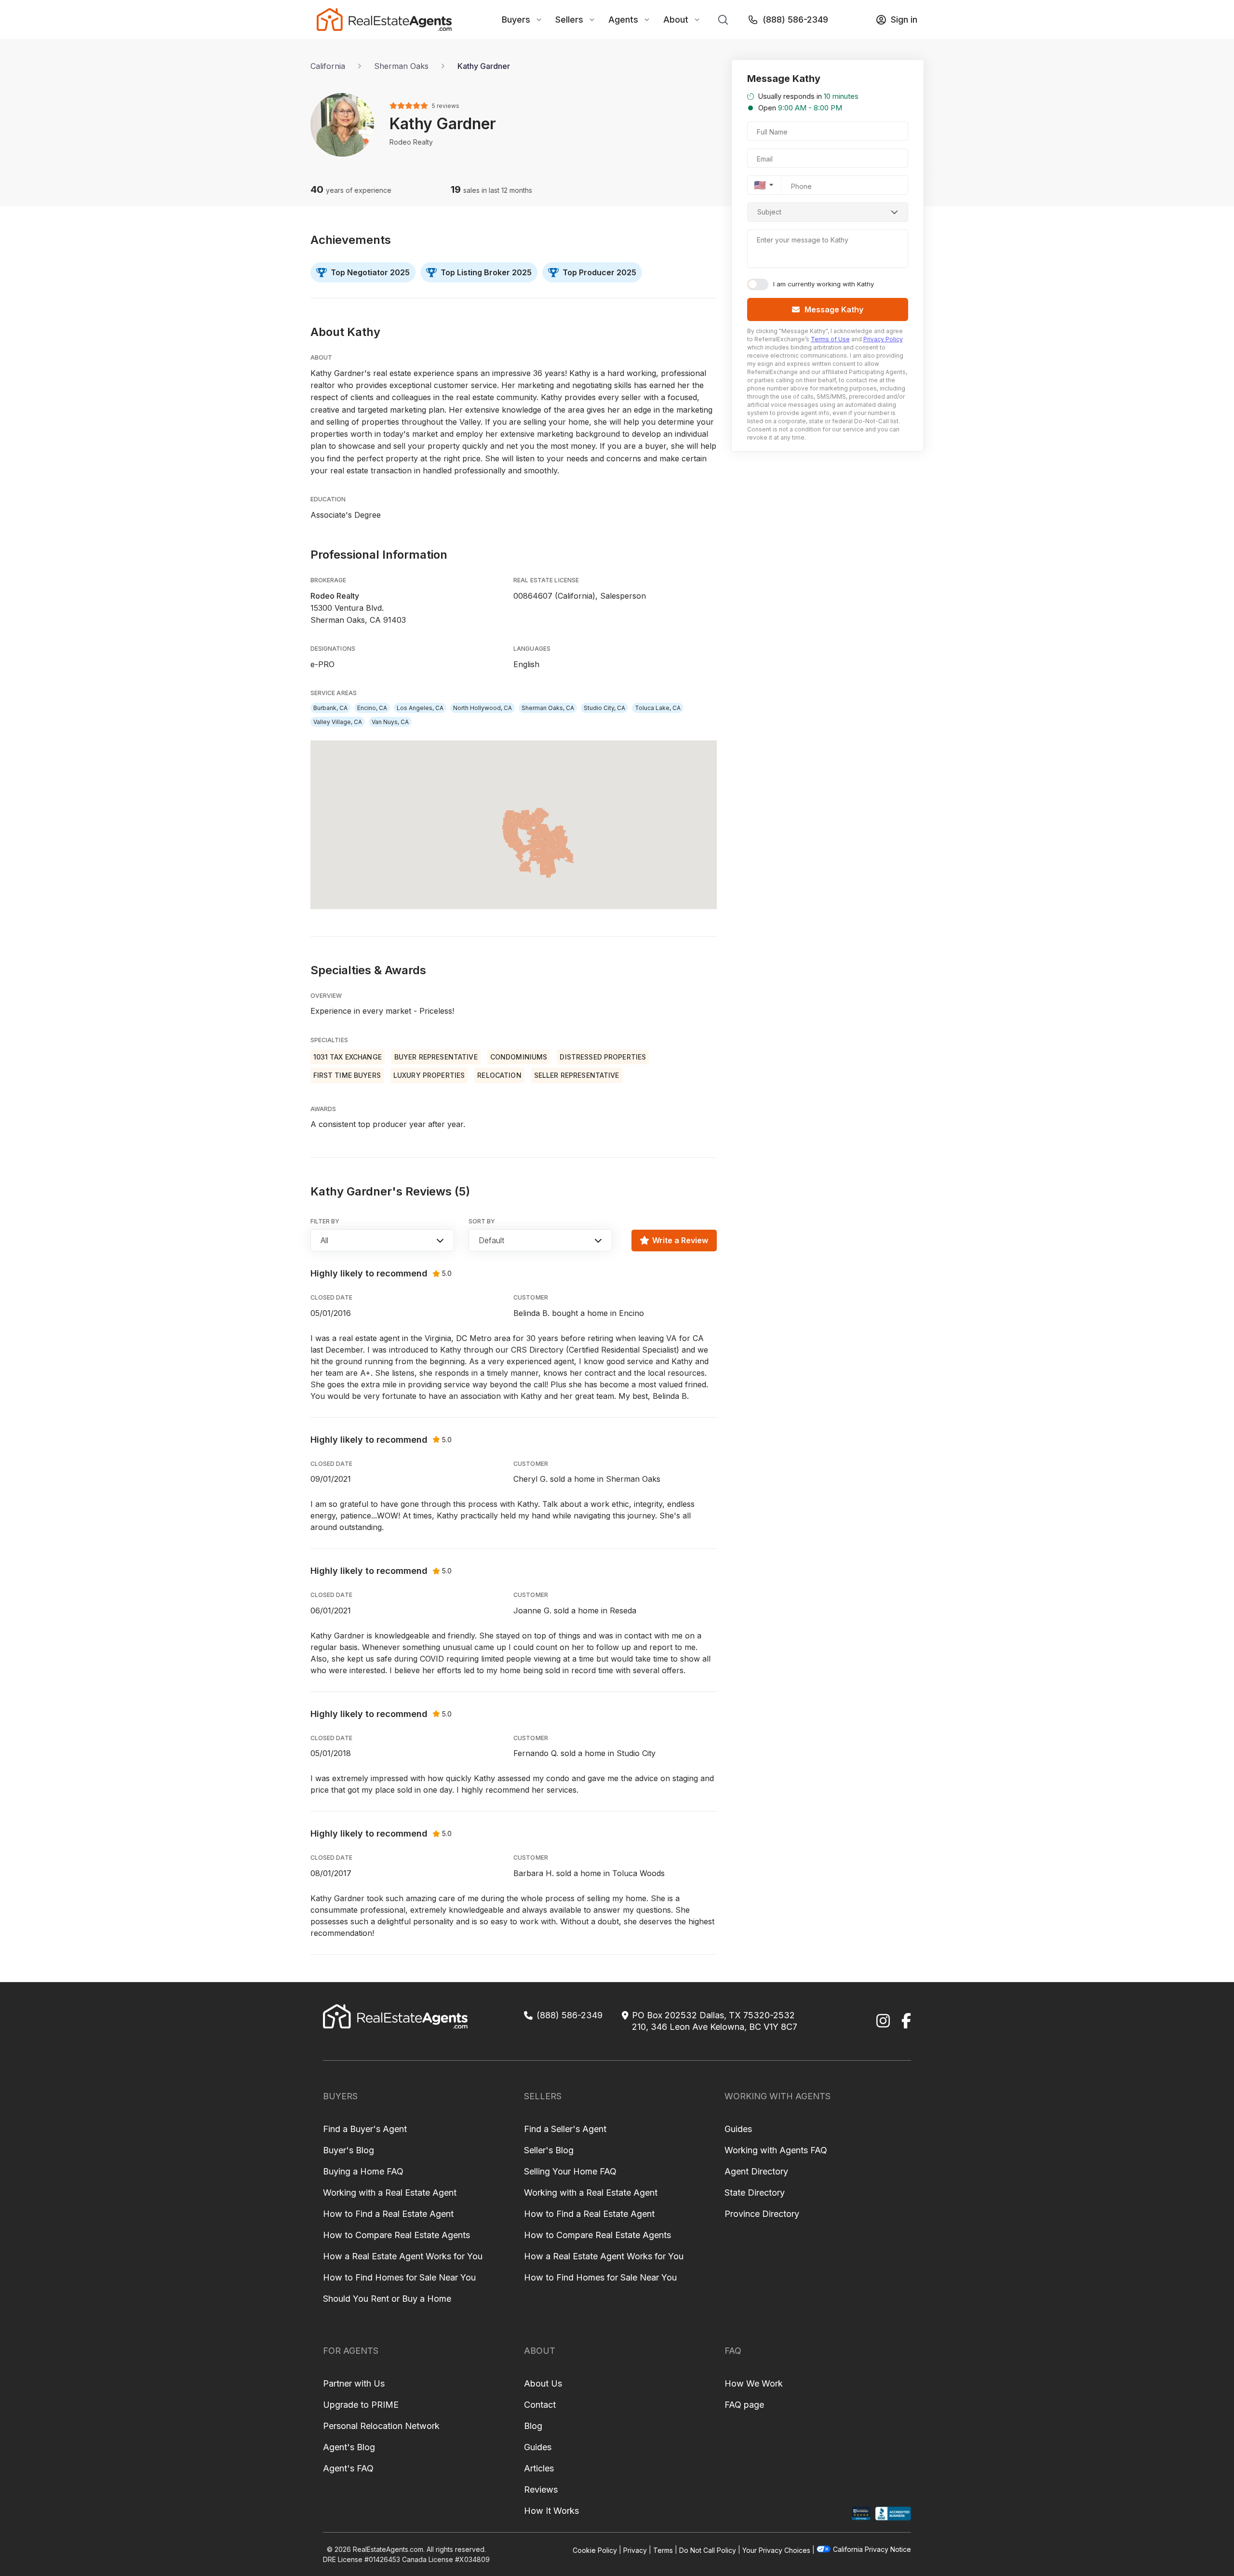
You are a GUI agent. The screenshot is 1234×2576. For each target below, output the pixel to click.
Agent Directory (756, 2171)
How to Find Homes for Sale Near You (399, 2277)
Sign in (904, 20)
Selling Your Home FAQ (570, 2171)
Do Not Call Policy (708, 2550)
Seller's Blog (549, 2150)
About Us (543, 2383)
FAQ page (744, 2405)
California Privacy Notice (872, 2549)
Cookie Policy (595, 2550)
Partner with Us (354, 2383)
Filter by (325, 1221)
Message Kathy (834, 309)
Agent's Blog (349, 2447)
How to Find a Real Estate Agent (388, 2214)
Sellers (569, 20)
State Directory (755, 2193)
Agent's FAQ (348, 2468)
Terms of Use (830, 339)
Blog (533, 2426)
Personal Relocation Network (381, 2426)
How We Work (754, 2383)
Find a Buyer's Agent (365, 2129)
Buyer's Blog (349, 2150)
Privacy (635, 2550)
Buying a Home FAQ (363, 2171)
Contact (540, 2405)
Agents (623, 20)
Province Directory (762, 2214)
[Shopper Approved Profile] (861, 2514)
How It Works (551, 2511)
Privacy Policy (883, 339)
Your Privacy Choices (776, 2550)
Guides (738, 2129)
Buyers (516, 20)
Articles (539, 2468)
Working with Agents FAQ (776, 2150)
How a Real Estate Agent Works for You (403, 2256)
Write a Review (680, 1240)
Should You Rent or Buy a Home (387, 2299)
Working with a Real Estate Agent (390, 2193)
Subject (769, 212)
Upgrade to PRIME (361, 2405)
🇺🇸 (760, 185)
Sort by (482, 1221)
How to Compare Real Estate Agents (396, 2235)
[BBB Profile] (893, 2514)
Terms (663, 2550)
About (676, 20)
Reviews (541, 2489)
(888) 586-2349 (795, 20)
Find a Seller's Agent (565, 2129)
